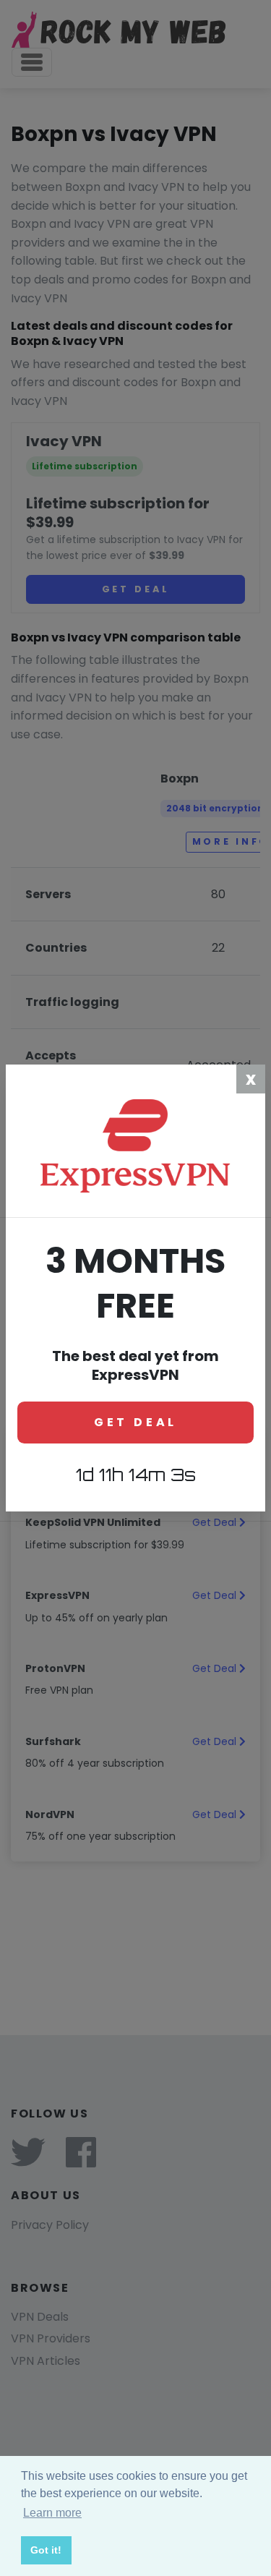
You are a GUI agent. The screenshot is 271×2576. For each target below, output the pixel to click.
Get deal (135, 1422)
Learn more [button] (52, 2513)
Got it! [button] (46, 2550)
